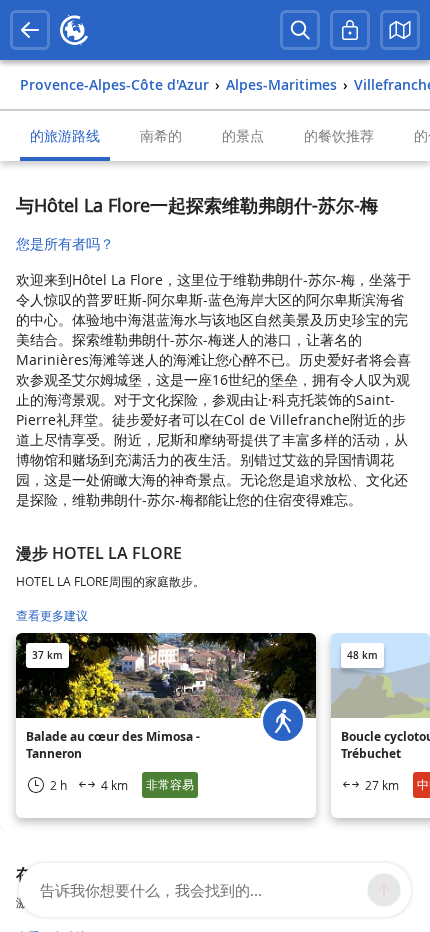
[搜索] (300, 30)
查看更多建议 (52, 615)
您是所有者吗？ (65, 243)
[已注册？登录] (350, 30)
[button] (400, 30)
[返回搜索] (30, 30)
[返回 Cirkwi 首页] (74, 30)
